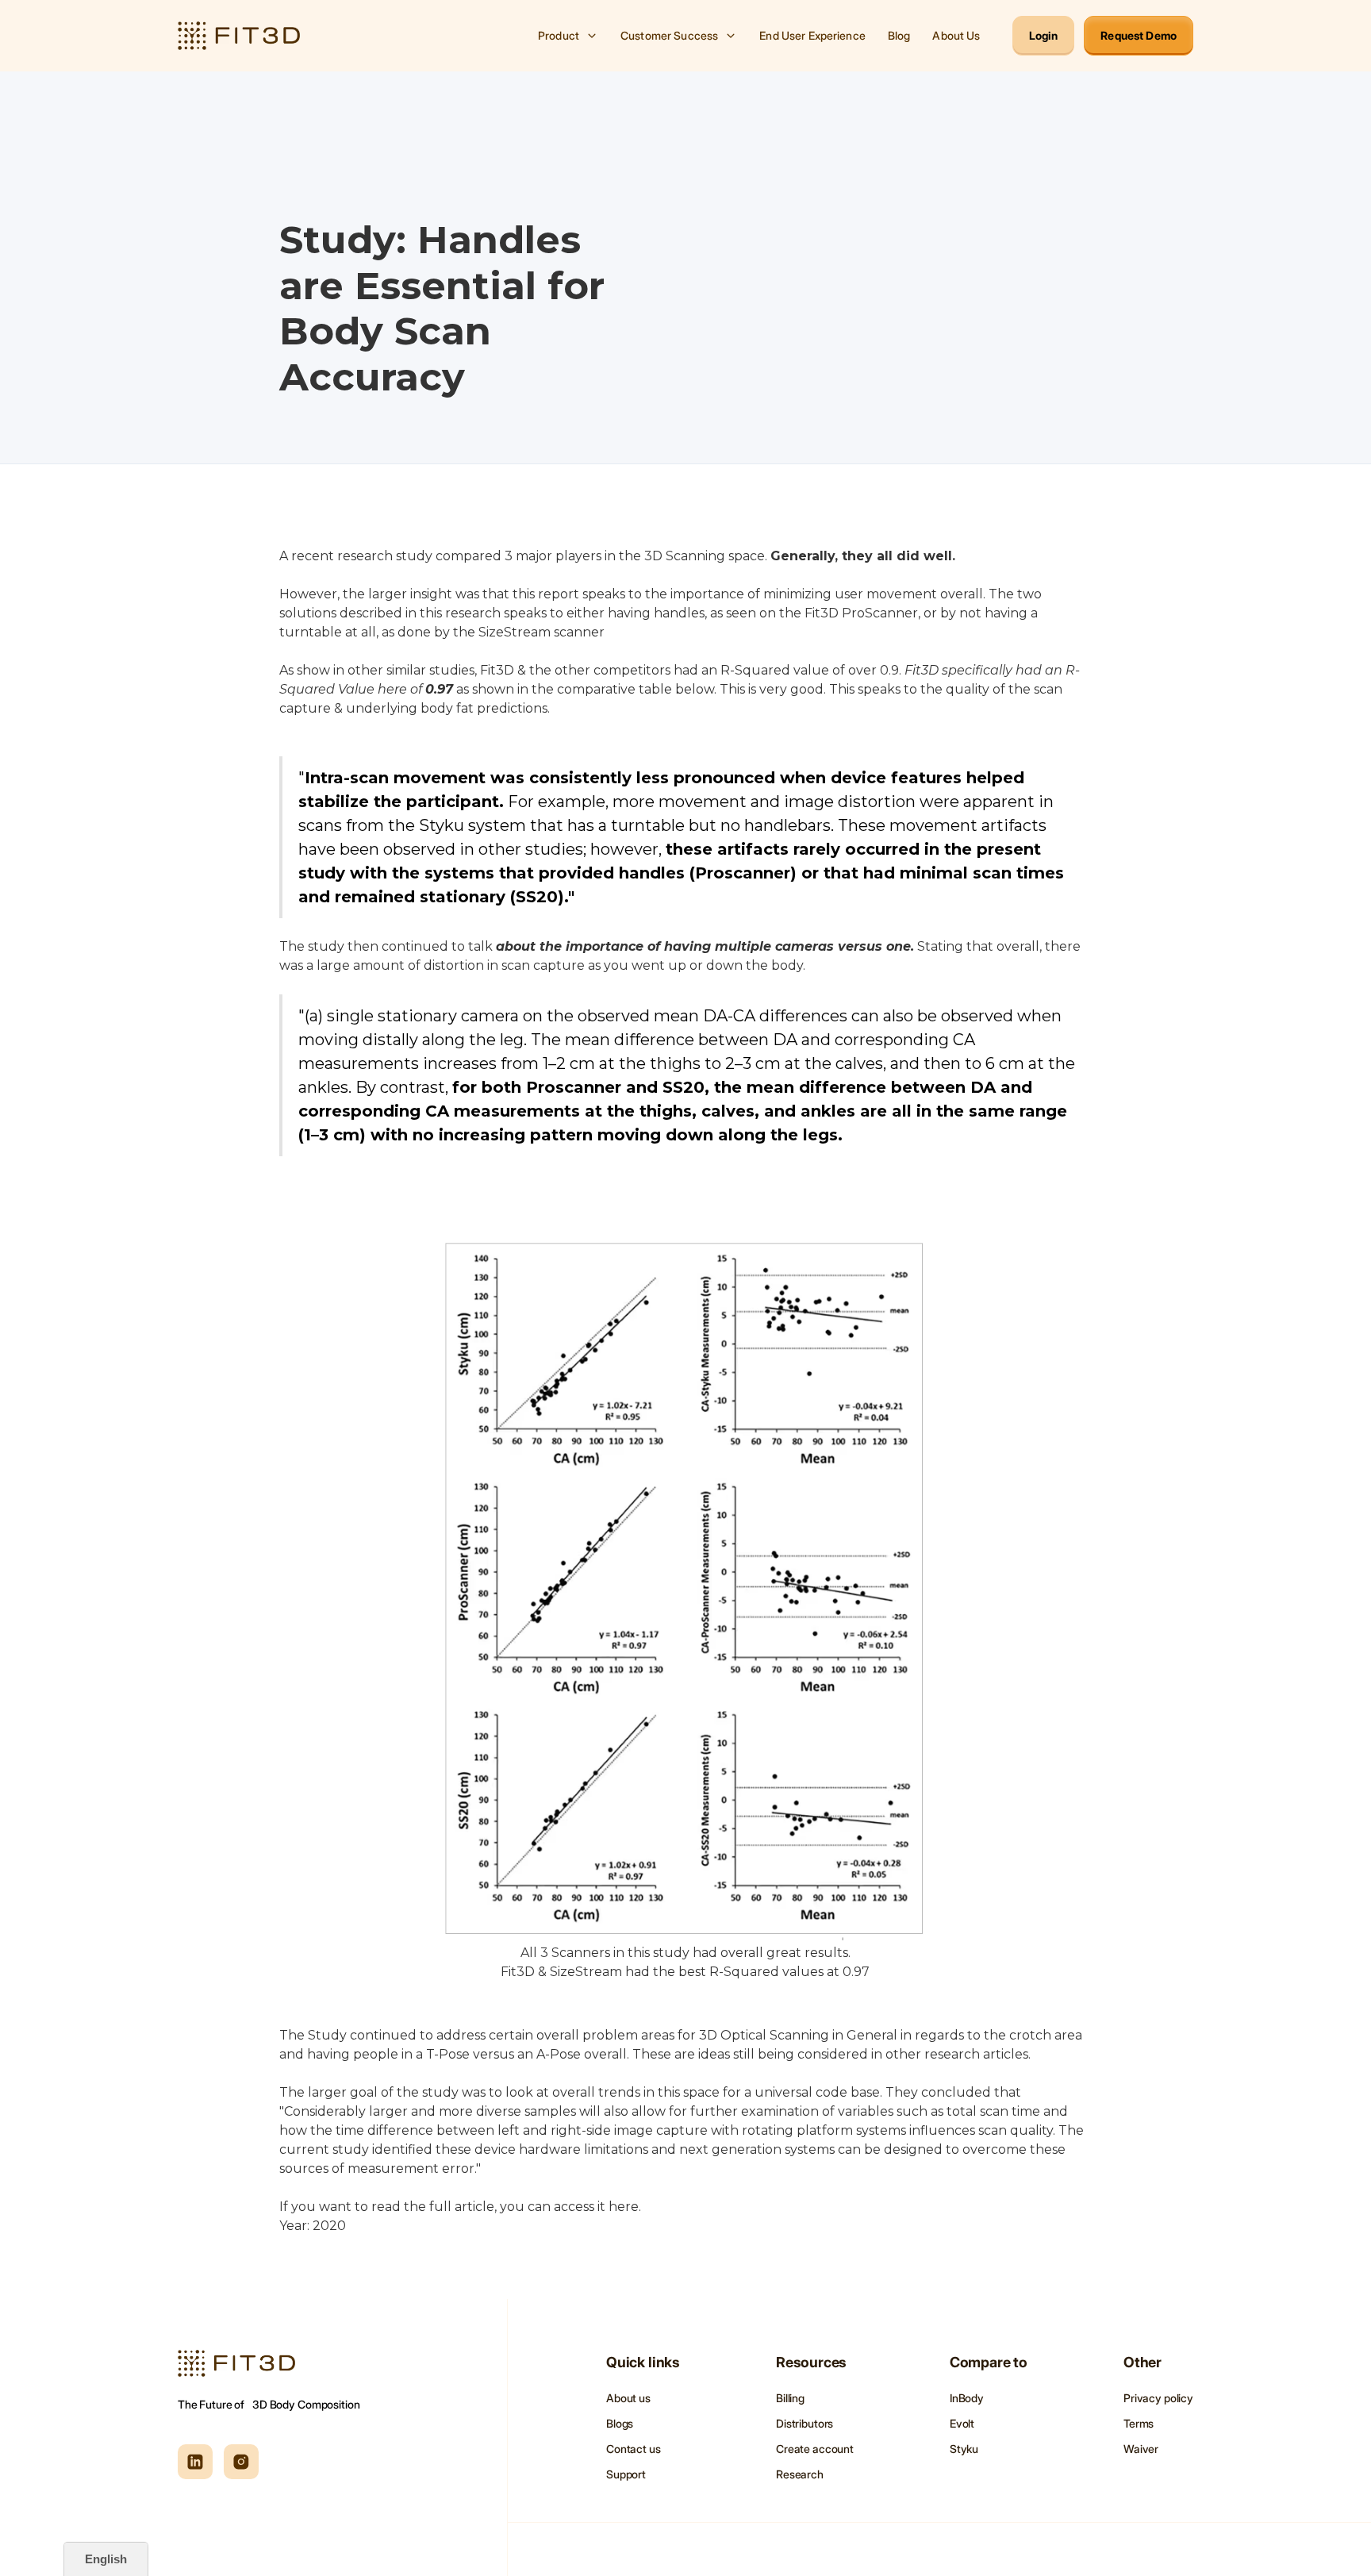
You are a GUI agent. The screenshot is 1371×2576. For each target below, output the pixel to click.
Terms (1139, 2423)
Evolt (962, 2423)
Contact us (634, 2449)
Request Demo (1139, 35)
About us (628, 2398)
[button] (568, 36)
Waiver (1141, 2449)
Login (1044, 35)
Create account (815, 2449)
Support (626, 2474)
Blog (899, 35)
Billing (790, 2398)
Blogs (620, 2423)
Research (800, 2474)
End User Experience (812, 35)
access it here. (597, 2207)
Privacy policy (1158, 2398)
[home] (239, 36)
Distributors (805, 2423)
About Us (956, 35)
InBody (967, 2398)
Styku (964, 2449)
